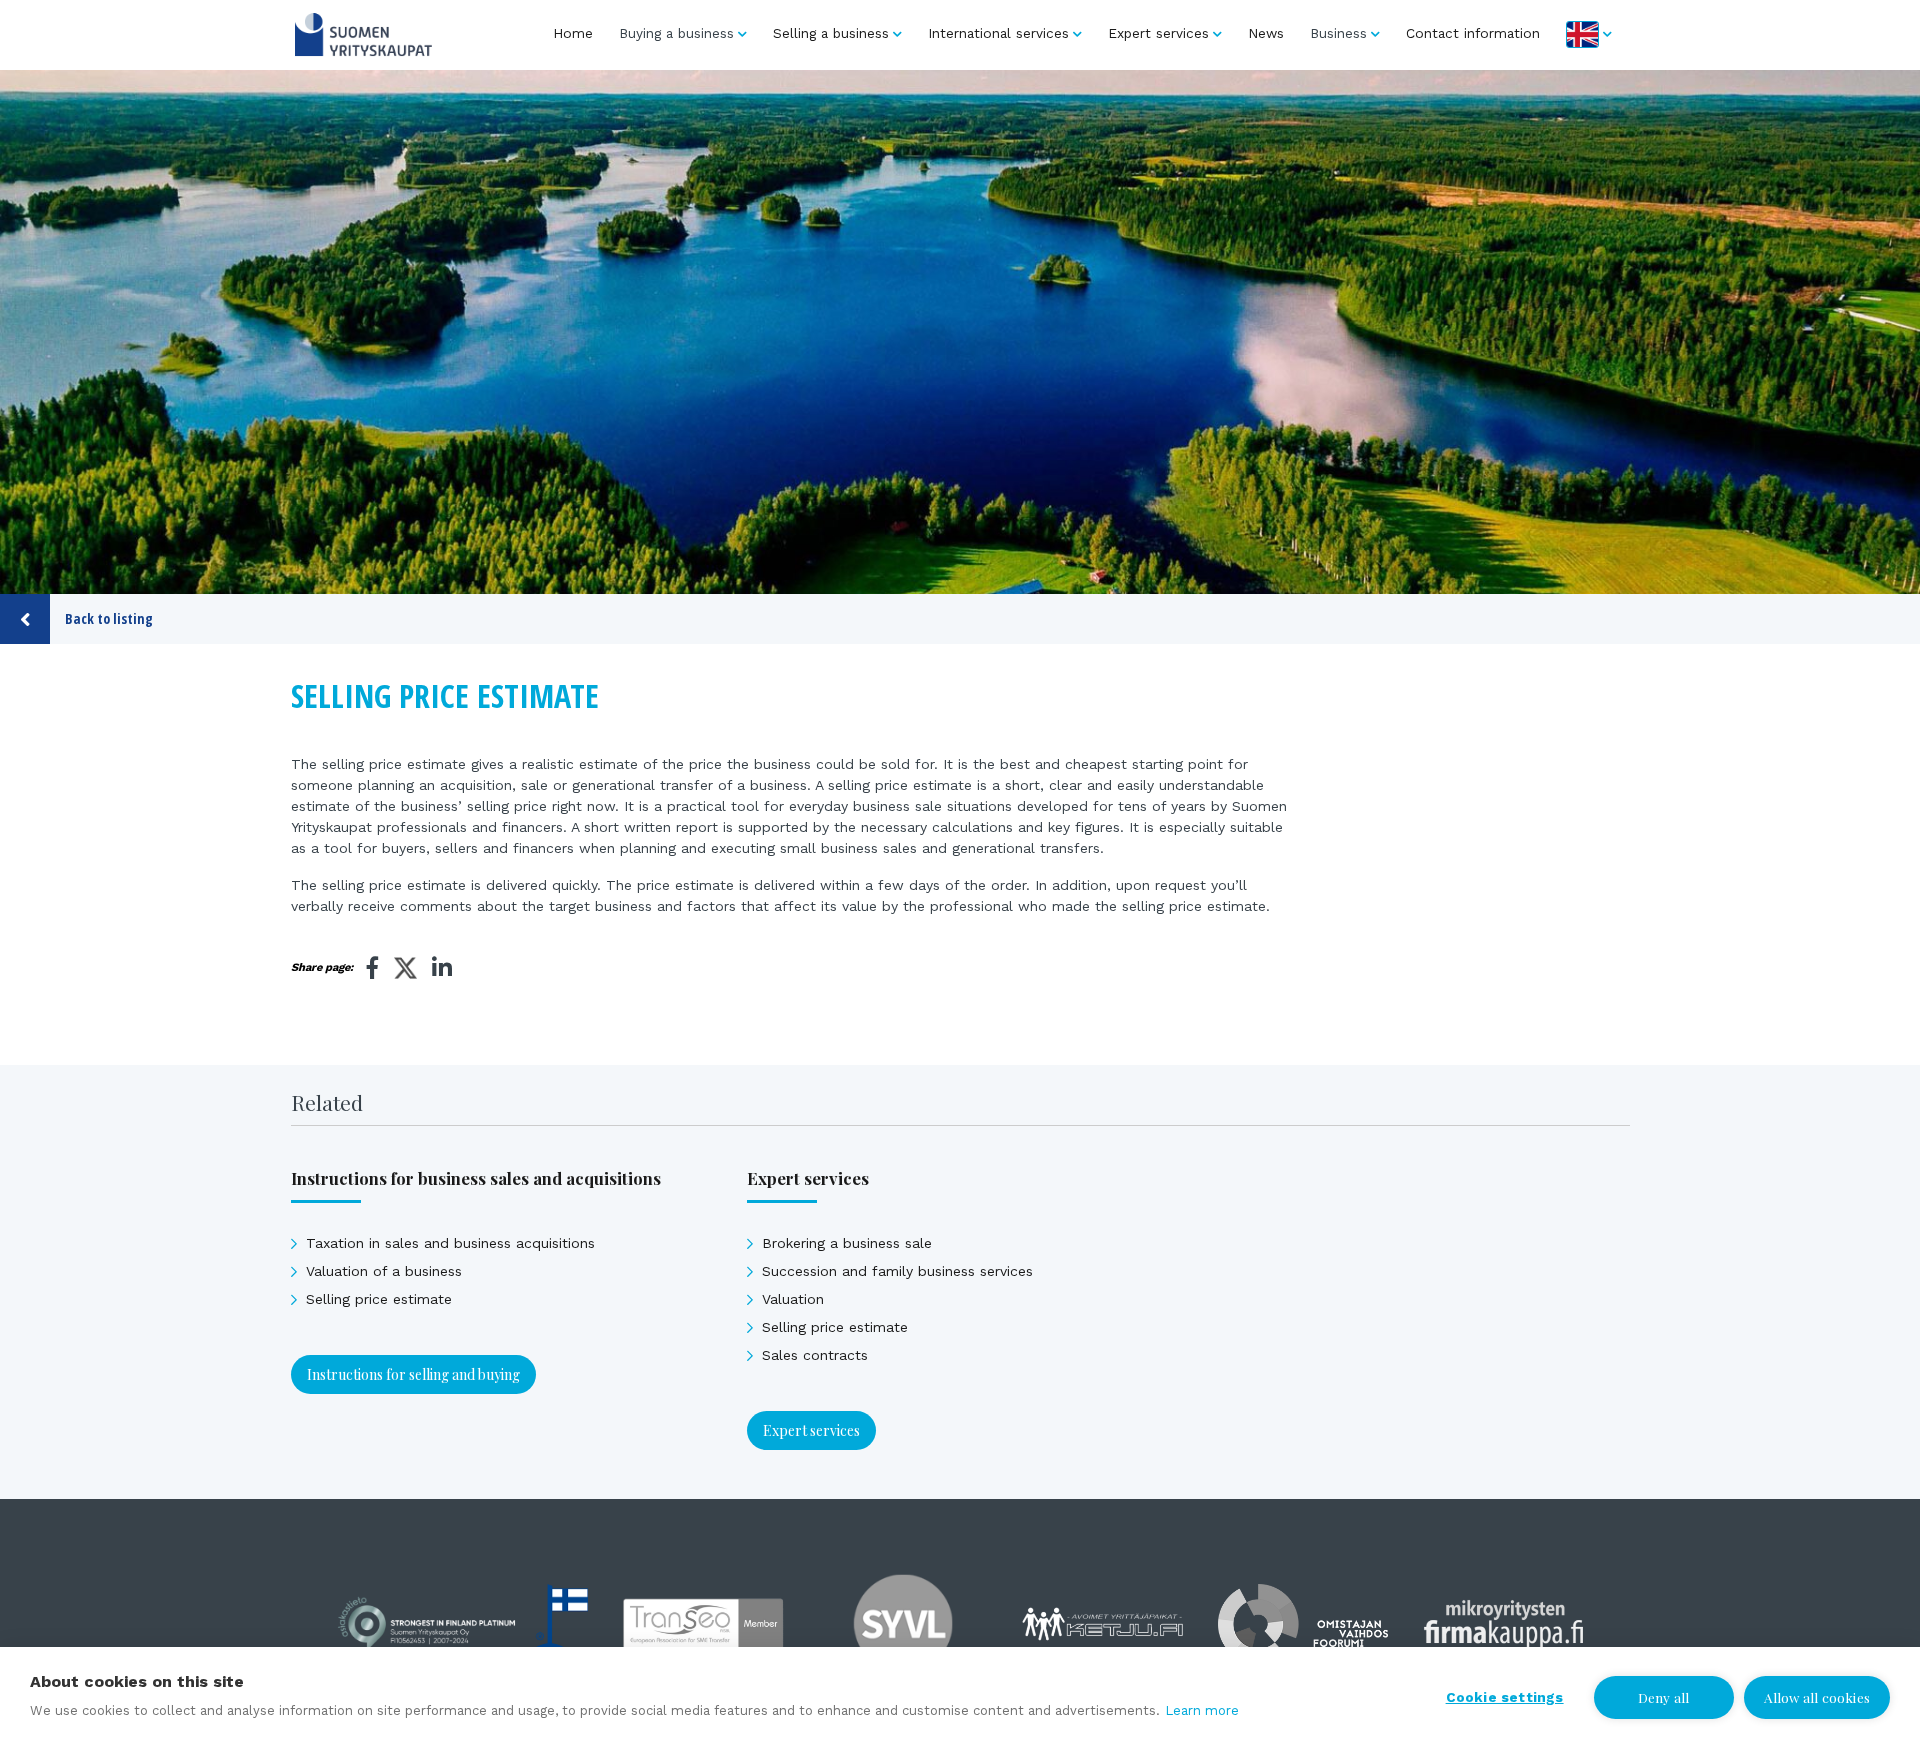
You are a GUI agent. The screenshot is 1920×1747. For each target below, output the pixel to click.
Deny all (1664, 1697)
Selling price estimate (379, 1299)
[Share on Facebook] (373, 968)
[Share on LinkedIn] (442, 968)
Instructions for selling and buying (413, 1374)
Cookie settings (1505, 1697)
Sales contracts (815, 1355)
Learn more (1202, 1710)
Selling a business (831, 33)
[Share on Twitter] (405, 971)
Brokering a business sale (847, 1243)
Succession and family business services (897, 1271)
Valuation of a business (384, 1271)
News (1266, 33)
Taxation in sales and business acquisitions (450, 1243)
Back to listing (109, 618)
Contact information (1473, 33)
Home (573, 33)
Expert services (1158, 33)
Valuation (793, 1299)
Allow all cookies (1817, 1697)
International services (998, 33)
